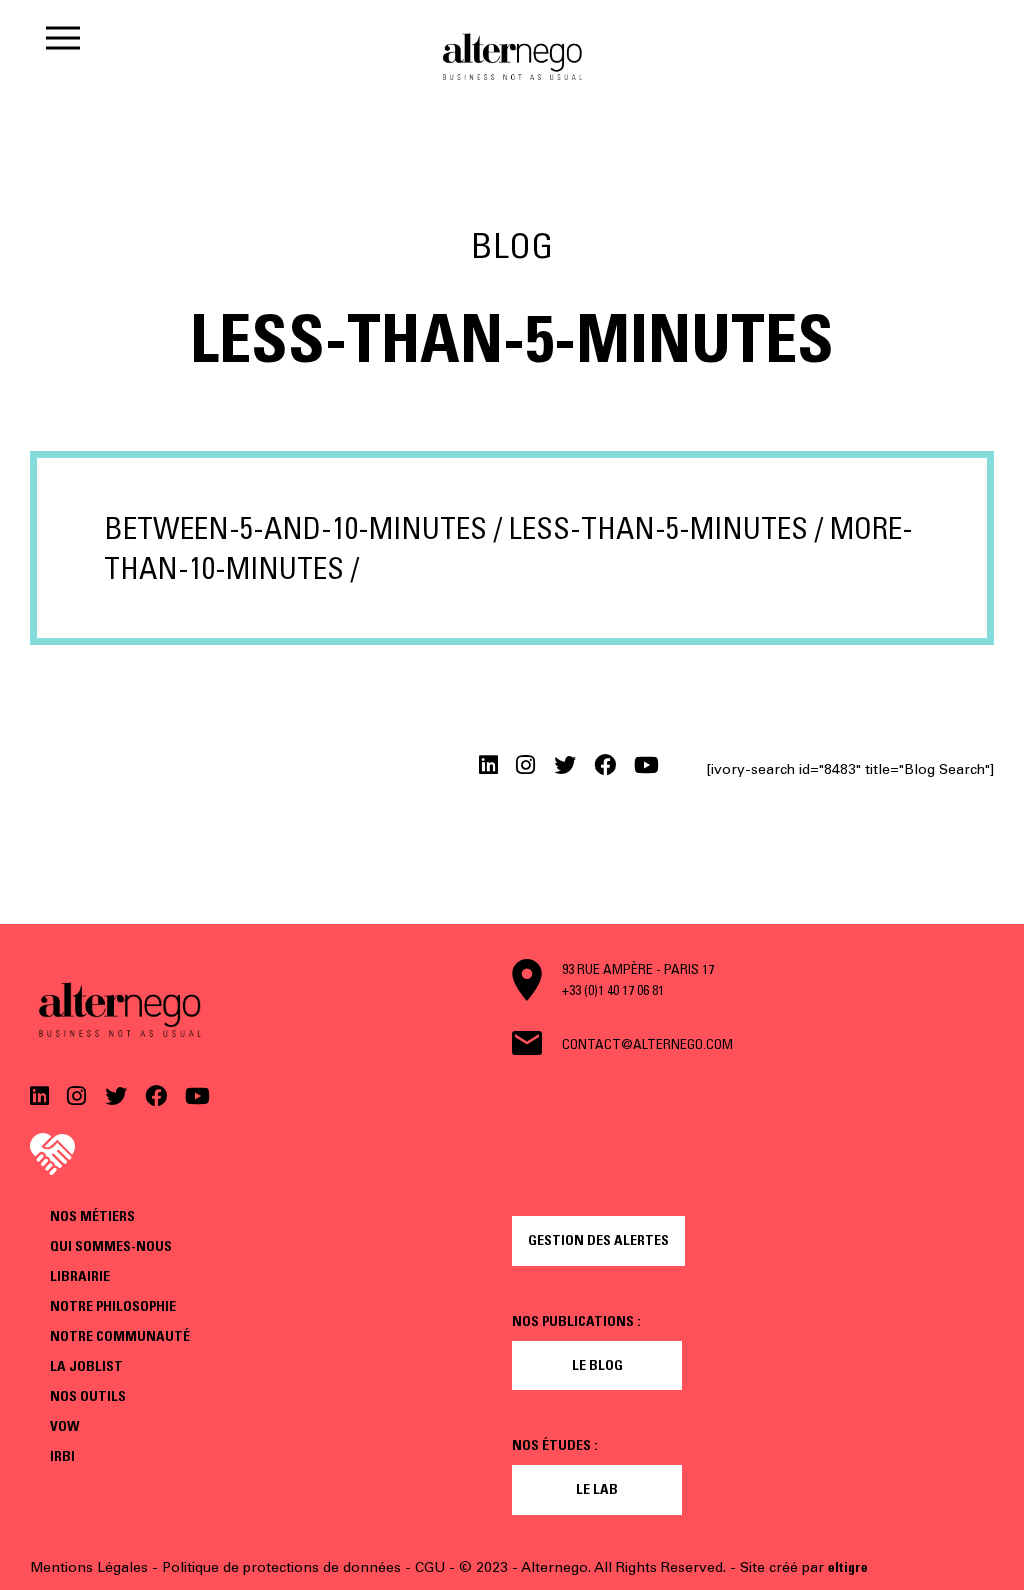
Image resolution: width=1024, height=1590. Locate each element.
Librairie (80, 1276)
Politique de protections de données (281, 1567)
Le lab (597, 1489)
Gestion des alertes (598, 1240)
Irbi (62, 1456)
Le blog (597, 1365)
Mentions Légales (89, 1567)
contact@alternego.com (647, 1044)
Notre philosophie (113, 1306)
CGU (430, 1567)
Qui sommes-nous (111, 1246)
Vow (64, 1426)
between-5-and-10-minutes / (303, 528)
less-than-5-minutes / (666, 528)
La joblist (86, 1366)
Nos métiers (92, 1216)
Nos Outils (88, 1396)
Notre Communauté (120, 1336)
